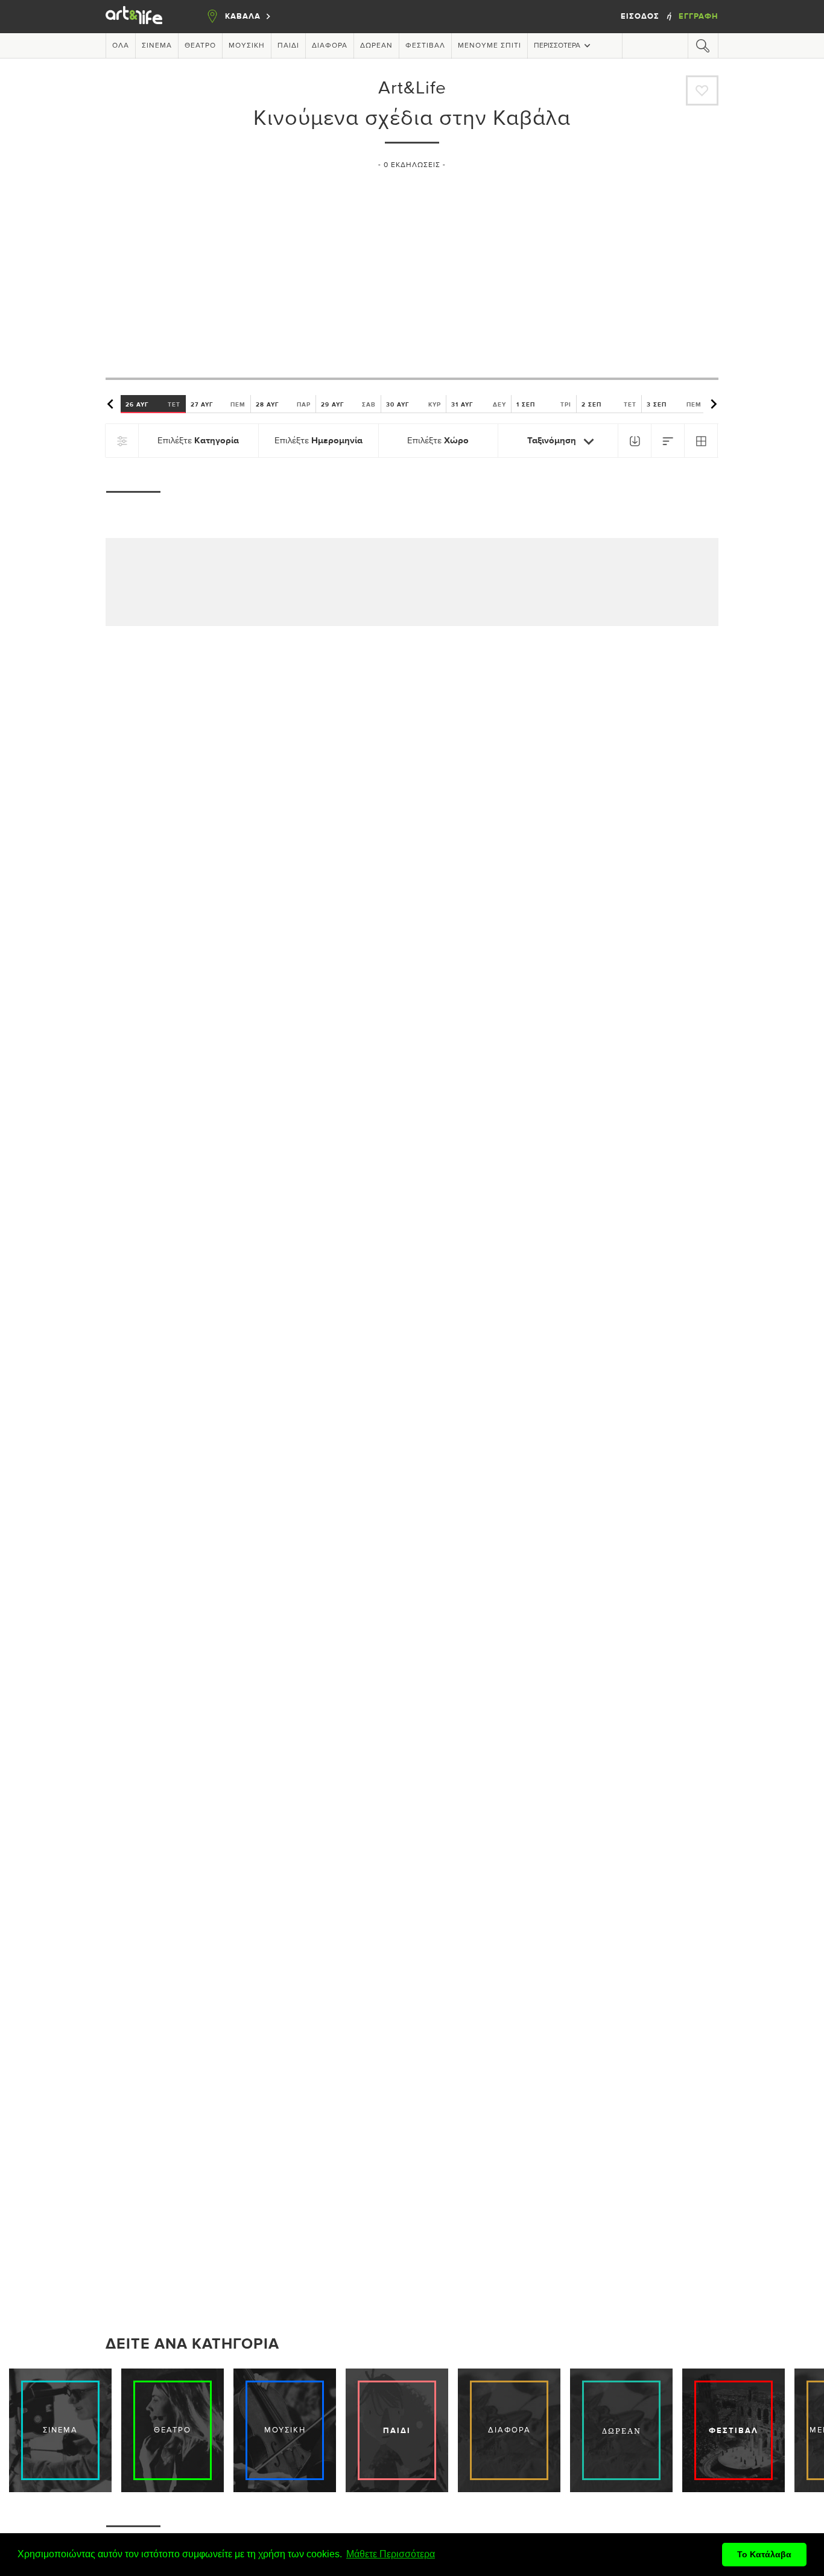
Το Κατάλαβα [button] (764, 2554)
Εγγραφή (699, 16)
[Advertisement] (412, 268)
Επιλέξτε (198, 441)
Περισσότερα (557, 46)
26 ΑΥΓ (153, 404)
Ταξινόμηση (553, 441)
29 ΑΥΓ (348, 404)
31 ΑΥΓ (479, 404)
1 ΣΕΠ (544, 404)
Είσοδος (641, 16)
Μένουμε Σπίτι (490, 46)
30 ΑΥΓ (414, 404)
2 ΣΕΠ (609, 404)
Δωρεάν (376, 46)
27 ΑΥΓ (218, 404)
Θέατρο (200, 46)
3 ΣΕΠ (674, 404)
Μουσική (247, 46)
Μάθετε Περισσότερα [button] (391, 2554)
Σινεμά (157, 46)
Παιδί (288, 46)
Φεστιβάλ (425, 46)
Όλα (121, 46)
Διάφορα (330, 46)
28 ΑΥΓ (283, 404)
